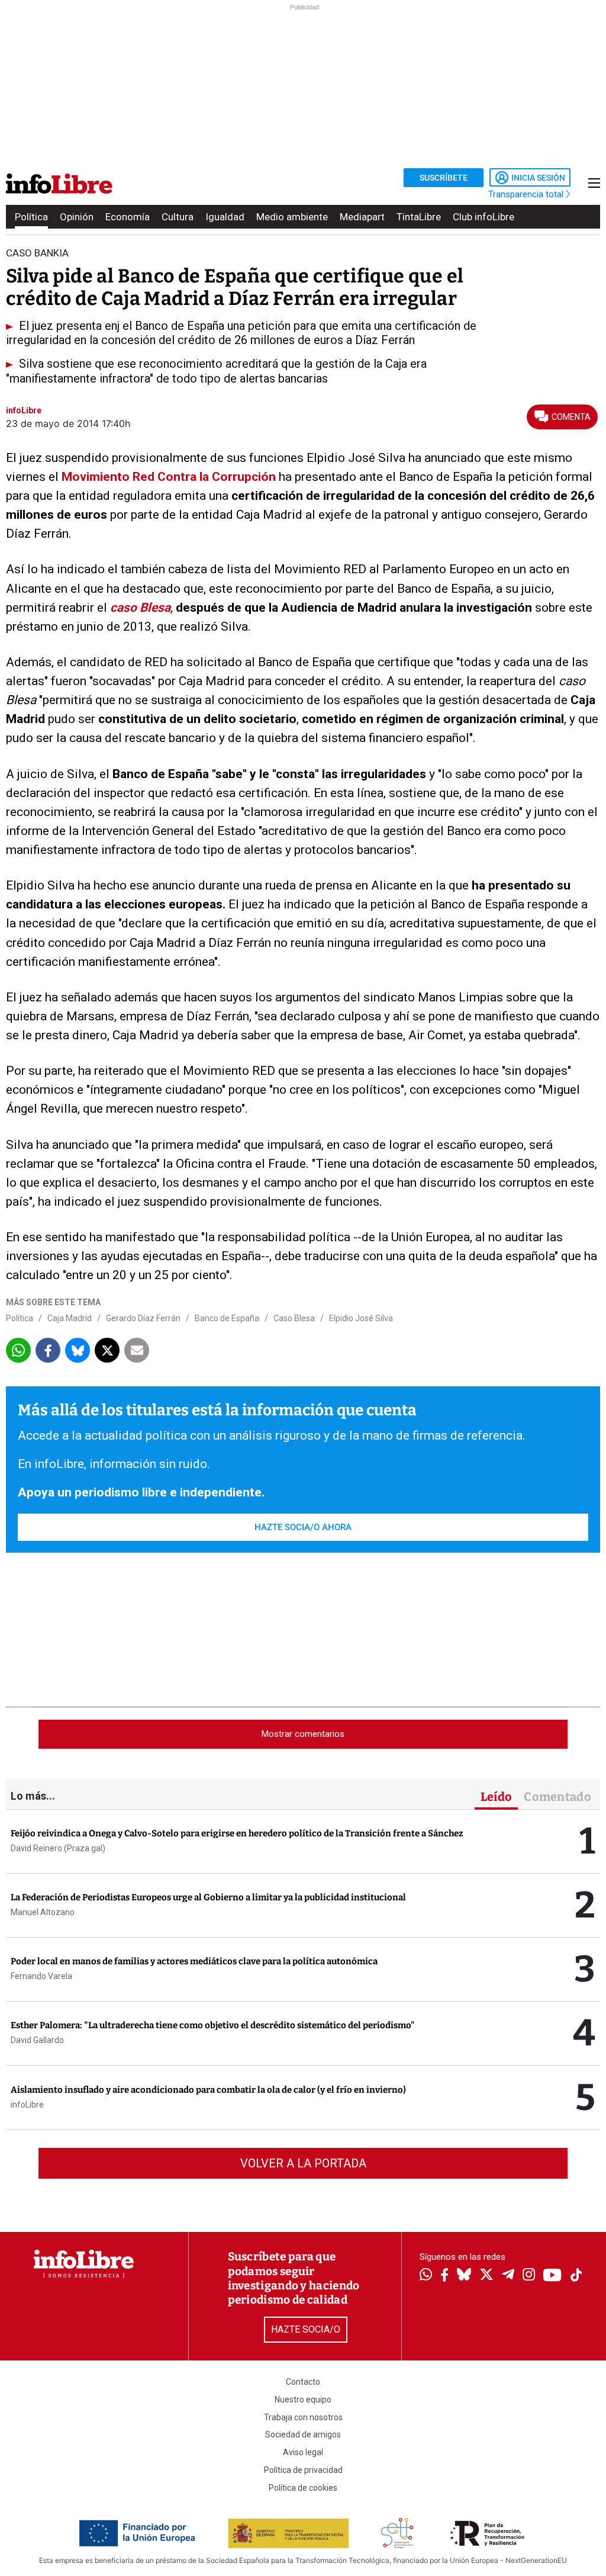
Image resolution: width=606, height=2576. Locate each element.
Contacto (303, 2382)
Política (31, 217)
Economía (128, 217)
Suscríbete (444, 178)
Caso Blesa (294, 1318)
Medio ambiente (292, 217)
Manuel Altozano (43, 1912)
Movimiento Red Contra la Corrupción (169, 477)
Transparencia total (527, 194)
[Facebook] (444, 2276)
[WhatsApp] (426, 2276)
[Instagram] (529, 2276)
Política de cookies (303, 2488)
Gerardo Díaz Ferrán (143, 1318)
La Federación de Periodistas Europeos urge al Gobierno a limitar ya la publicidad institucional (208, 1897)
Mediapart (362, 217)
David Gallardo (37, 2040)
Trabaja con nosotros (303, 2417)
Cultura (178, 217)
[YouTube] (552, 2276)
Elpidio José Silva (361, 1318)
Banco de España (227, 1318)
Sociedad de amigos (303, 2434)
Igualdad (225, 217)
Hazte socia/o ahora (303, 1527)
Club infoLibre (483, 217)
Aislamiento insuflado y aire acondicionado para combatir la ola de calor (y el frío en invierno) (208, 2090)
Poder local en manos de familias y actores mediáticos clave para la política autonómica (194, 1961)
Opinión (77, 217)
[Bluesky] (464, 2276)
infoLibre (27, 2105)
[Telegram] (508, 2276)
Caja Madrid (70, 1318)
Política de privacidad (303, 2470)
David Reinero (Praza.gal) (58, 1848)
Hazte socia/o (306, 2329)
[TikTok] (576, 2276)
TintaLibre (419, 217)
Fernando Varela (41, 1976)
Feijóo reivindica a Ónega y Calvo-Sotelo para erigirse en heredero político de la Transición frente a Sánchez (237, 1833)
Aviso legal (303, 2452)
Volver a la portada (303, 2163)
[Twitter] (486, 2276)
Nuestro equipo (303, 2400)
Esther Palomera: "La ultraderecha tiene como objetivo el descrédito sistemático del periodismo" (213, 2025)
